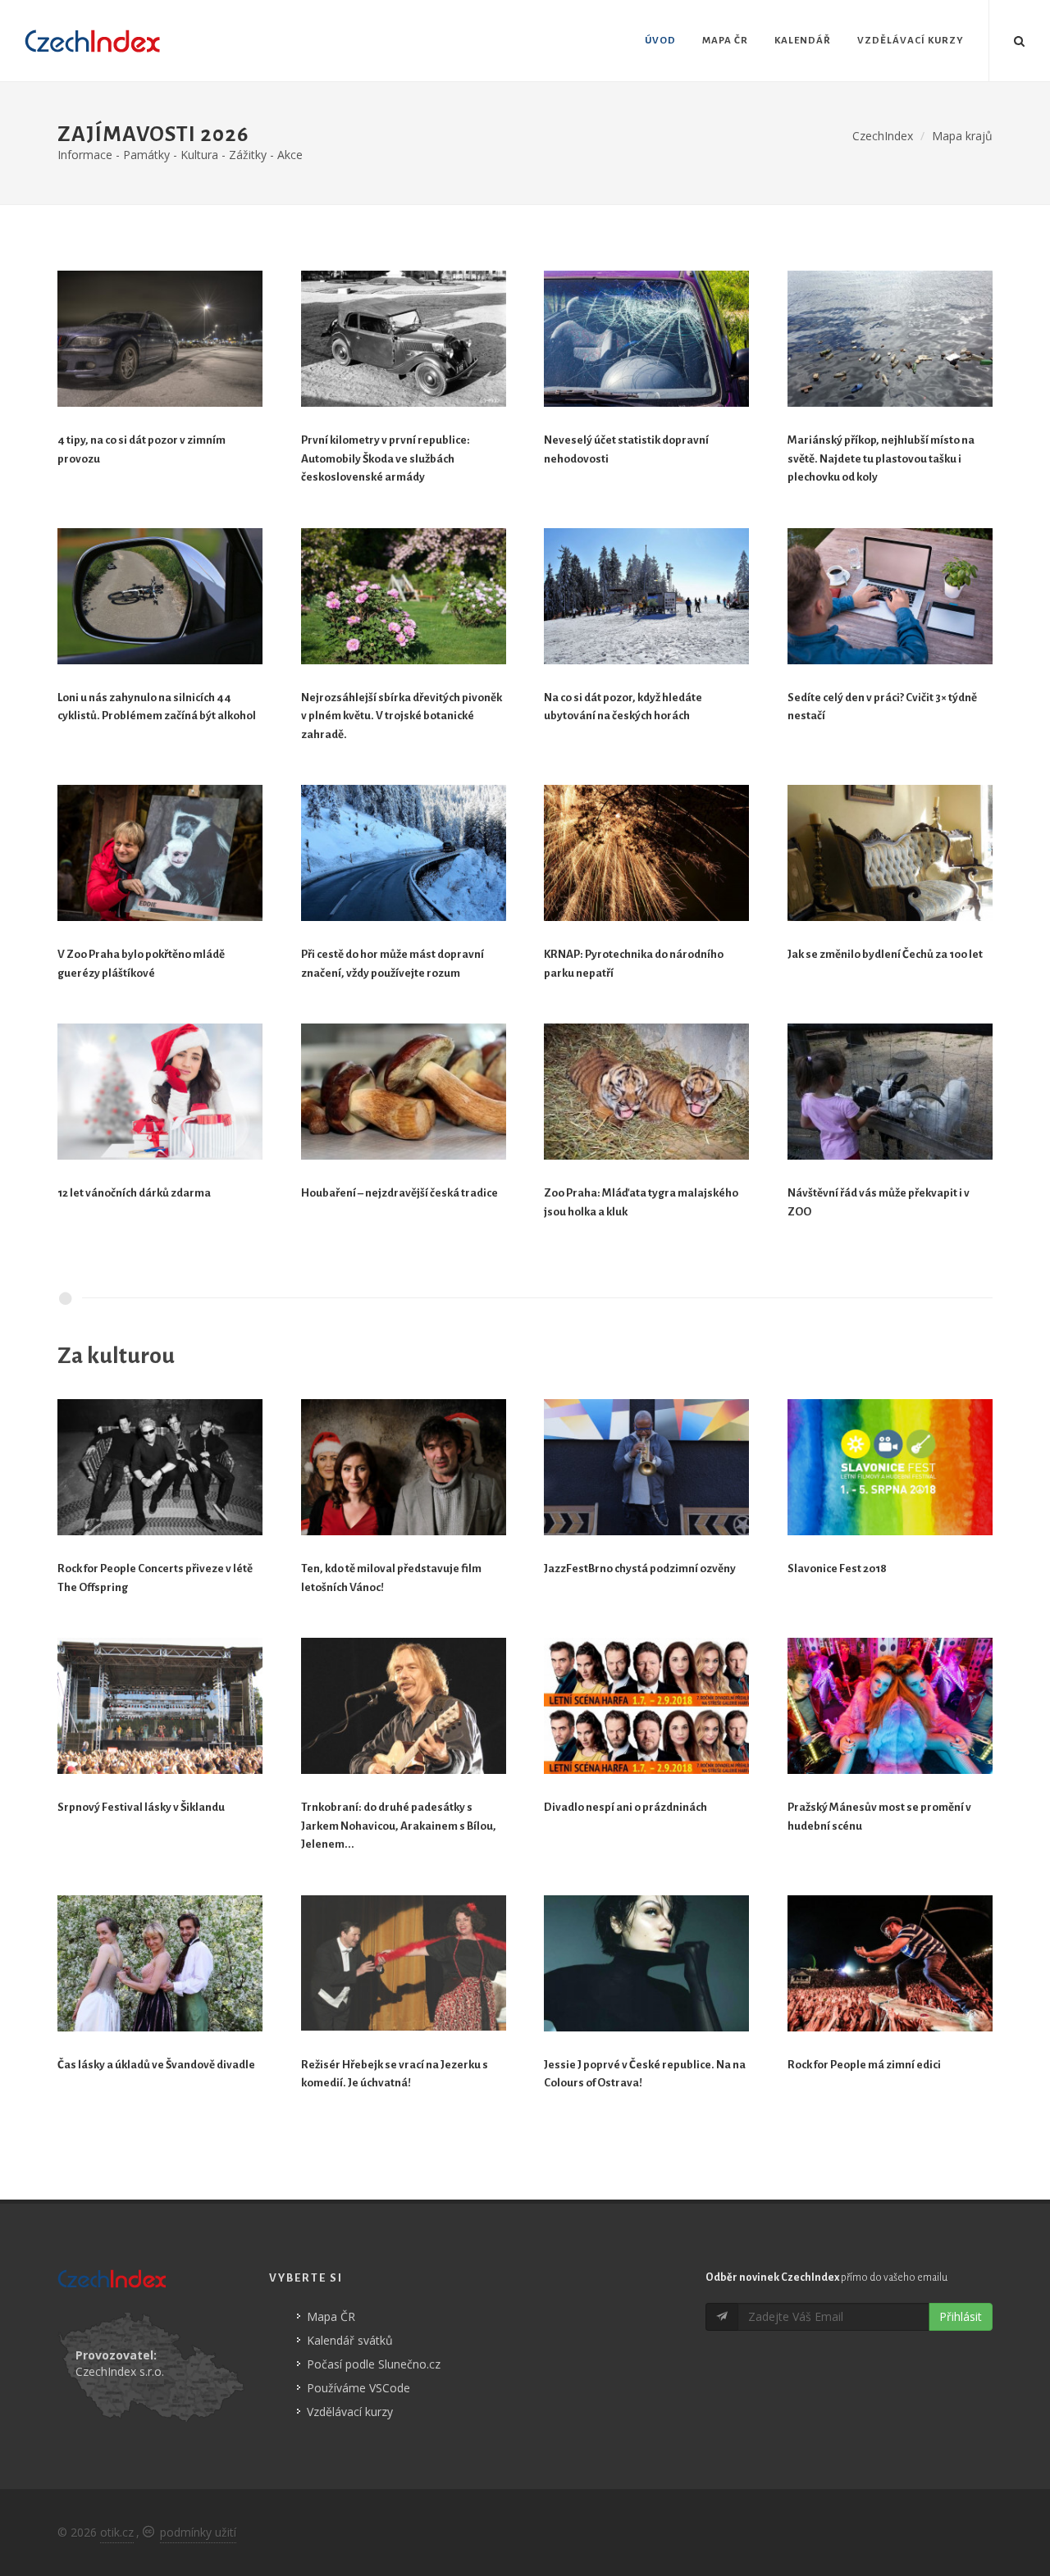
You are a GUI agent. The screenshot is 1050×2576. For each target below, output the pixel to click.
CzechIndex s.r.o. (120, 2371)
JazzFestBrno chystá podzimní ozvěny (640, 1568)
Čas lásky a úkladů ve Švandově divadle (156, 2065)
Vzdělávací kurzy (350, 2412)
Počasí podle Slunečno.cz (374, 2364)
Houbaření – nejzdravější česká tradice (399, 1193)
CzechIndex (883, 136)
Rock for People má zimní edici (864, 2065)
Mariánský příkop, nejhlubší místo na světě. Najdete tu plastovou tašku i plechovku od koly (881, 458)
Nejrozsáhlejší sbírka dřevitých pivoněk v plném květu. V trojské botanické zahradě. (402, 716)
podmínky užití (198, 2532)
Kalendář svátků (350, 2340)
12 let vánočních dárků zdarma (134, 1193)
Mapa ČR (331, 2316)
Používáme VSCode (358, 2388)
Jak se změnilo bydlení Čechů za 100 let (885, 954)
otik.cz (117, 2532)
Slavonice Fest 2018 (837, 1568)
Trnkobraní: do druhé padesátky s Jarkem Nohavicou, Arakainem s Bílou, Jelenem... (399, 1826)
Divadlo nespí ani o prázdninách (625, 1807)
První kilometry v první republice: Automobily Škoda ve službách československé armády (386, 458)
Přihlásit (961, 2316)
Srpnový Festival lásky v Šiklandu (141, 1807)
